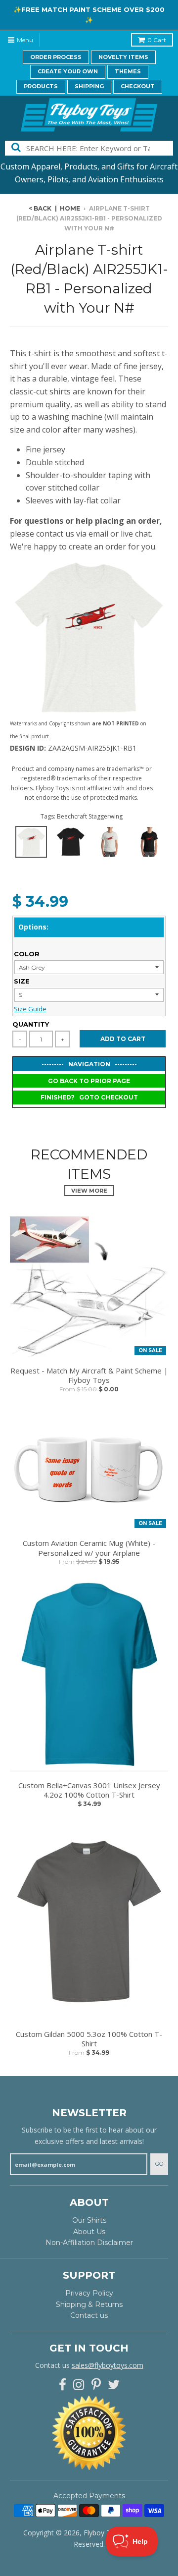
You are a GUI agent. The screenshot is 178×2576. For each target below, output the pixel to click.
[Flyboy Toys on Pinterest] (96, 2385)
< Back (40, 208)
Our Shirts (89, 2220)
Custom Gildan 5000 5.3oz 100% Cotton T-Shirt (89, 2039)
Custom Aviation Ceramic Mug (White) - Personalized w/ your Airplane (89, 1548)
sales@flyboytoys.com (108, 2365)
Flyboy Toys (103, 2533)
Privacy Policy (89, 2293)
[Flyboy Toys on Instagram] (79, 2385)
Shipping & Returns (89, 2304)
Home (70, 208)
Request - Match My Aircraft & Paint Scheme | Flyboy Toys (89, 1376)
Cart (157, 40)
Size (22, 981)
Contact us (89, 2315)
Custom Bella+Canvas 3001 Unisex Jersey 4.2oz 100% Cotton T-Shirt (89, 1790)
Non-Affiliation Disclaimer (89, 2243)
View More (89, 1191)
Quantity (31, 1024)
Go (159, 2164)
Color (27, 954)
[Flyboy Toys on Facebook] (63, 2385)
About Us (89, 2232)
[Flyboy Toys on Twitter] (114, 2385)
